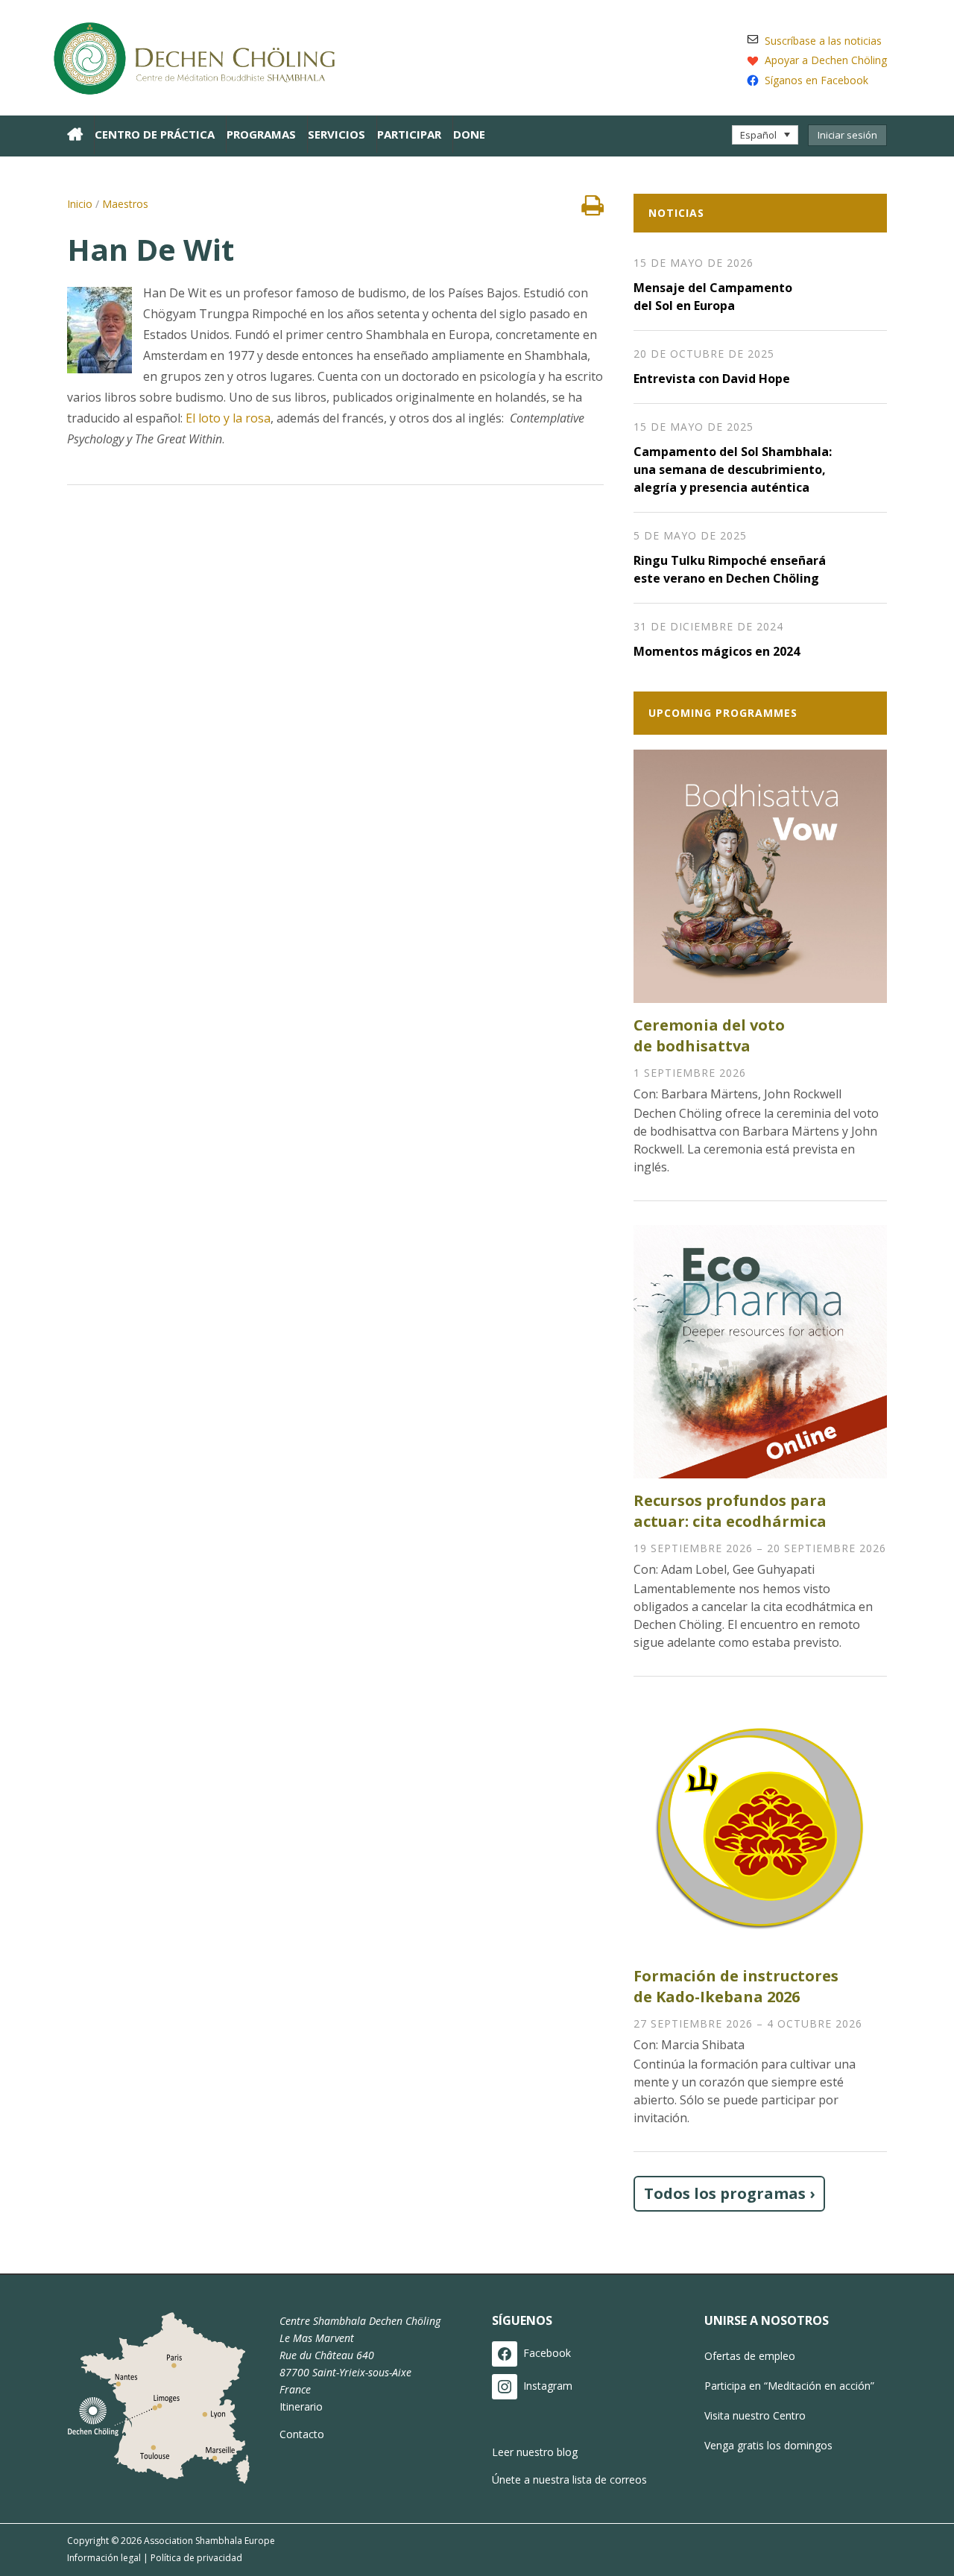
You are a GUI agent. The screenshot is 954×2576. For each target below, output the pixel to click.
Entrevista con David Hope (712, 379)
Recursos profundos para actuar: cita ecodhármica (730, 1511)
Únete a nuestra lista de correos (569, 2480)
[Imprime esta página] (593, 209)
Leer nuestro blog (535, 2452)
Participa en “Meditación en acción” (789, 2386)
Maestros (125, 204)
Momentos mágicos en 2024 (717, 651)
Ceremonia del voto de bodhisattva (709, 1035)
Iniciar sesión (847, 135)
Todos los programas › (729, 2193)
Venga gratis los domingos (768, 2445)
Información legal (104, 2558)
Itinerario (301, 2406)
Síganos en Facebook (816, 80)
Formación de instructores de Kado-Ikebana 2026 (736, 1986)
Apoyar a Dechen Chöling (826, 60)
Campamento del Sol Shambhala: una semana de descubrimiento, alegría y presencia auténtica (733, 469)
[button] (765, 135)
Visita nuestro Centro (755, 2415)
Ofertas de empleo (750, 2356)
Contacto (302, 2434)
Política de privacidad (196, 2558)
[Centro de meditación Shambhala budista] (201, 56)
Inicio (80, 204)
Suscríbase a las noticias (823, 41)
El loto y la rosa (227, 418)
